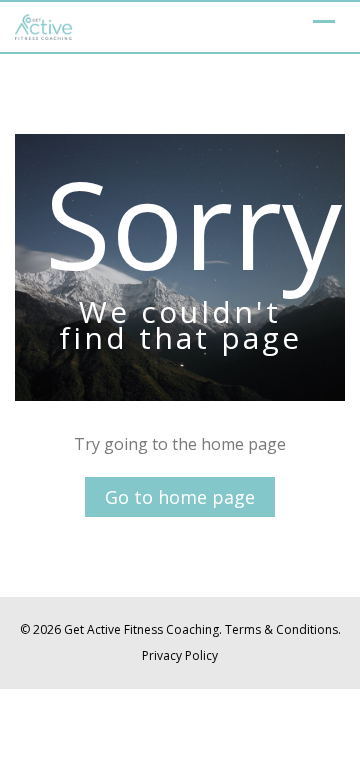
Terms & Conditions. (283, 629)
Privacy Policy (180, 655)
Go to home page (180, 497)
